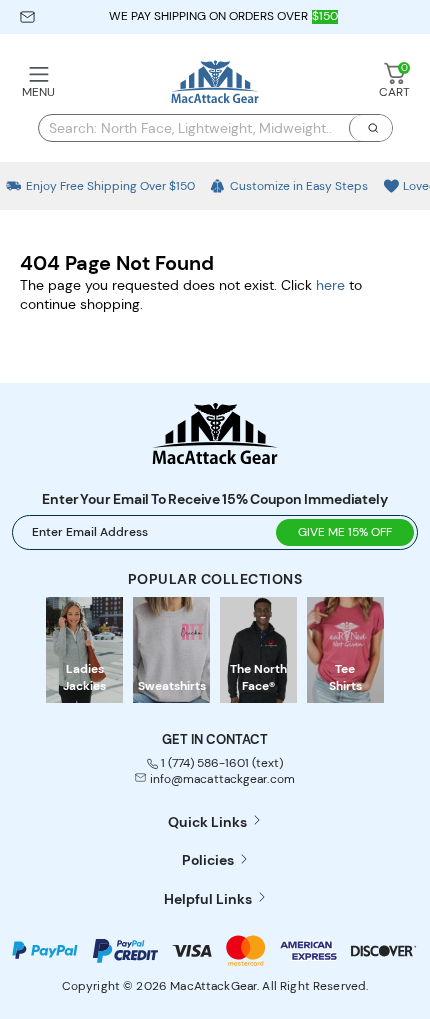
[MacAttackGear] (215, 83)
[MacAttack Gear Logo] (215, 458)
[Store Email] (27, 17)
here (330, 285)
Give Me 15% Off (345, 532)
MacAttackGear (213, 986)
